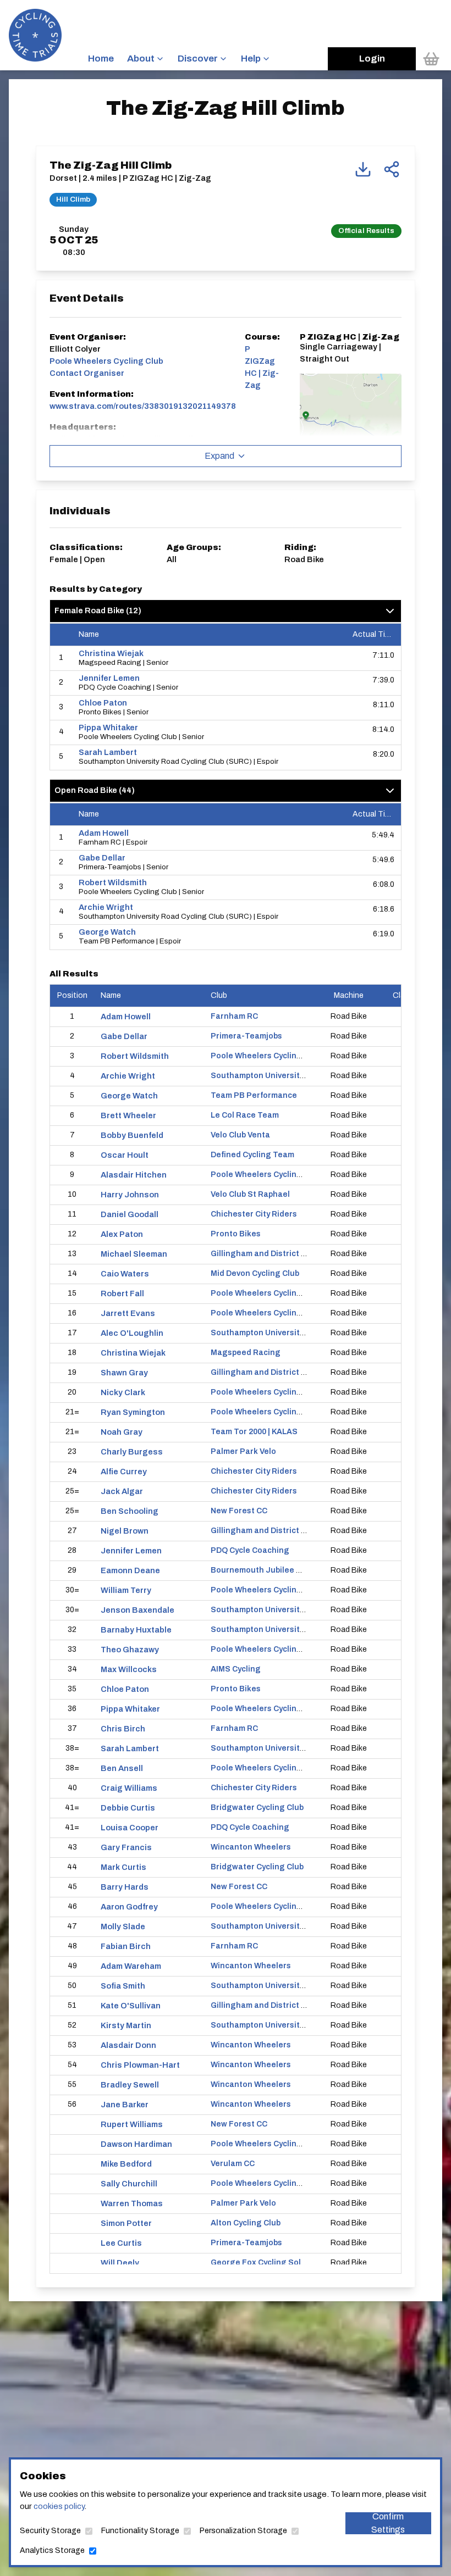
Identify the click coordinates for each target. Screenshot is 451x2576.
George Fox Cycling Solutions (268, 2263)
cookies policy (59, 2506)
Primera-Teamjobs (246, 1036)
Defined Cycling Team (252, 1155)
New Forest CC (239, 1511)
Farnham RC (234, 1016)
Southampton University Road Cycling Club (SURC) (307, 1076)
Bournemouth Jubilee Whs (262, 1570)
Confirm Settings (388, 2523)
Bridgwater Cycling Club (257, 1808)
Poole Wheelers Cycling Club (266, 1056)
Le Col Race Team (245, 1115)
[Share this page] (392, 169)
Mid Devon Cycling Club (255, 1273)
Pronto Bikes (236, 1234)
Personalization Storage (243, 2531)
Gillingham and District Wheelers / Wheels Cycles (305, 1254)
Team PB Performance (254, 1095)
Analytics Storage (52, 2550)
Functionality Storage (140, 2531)
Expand (219, 456)
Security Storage (50, 2531)
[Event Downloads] (363, 169)
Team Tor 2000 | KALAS (254, 1432)
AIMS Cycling (236, 1669)
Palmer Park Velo (243, 1451)
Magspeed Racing (246, 1353)
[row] (226, 659)
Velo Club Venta (240, 1135)
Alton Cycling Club (246, 2223)
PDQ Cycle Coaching (250, 1550)
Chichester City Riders (254, 1214)
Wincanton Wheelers (251, 1847)
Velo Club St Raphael (250, 1194)
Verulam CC (233, 2164)
